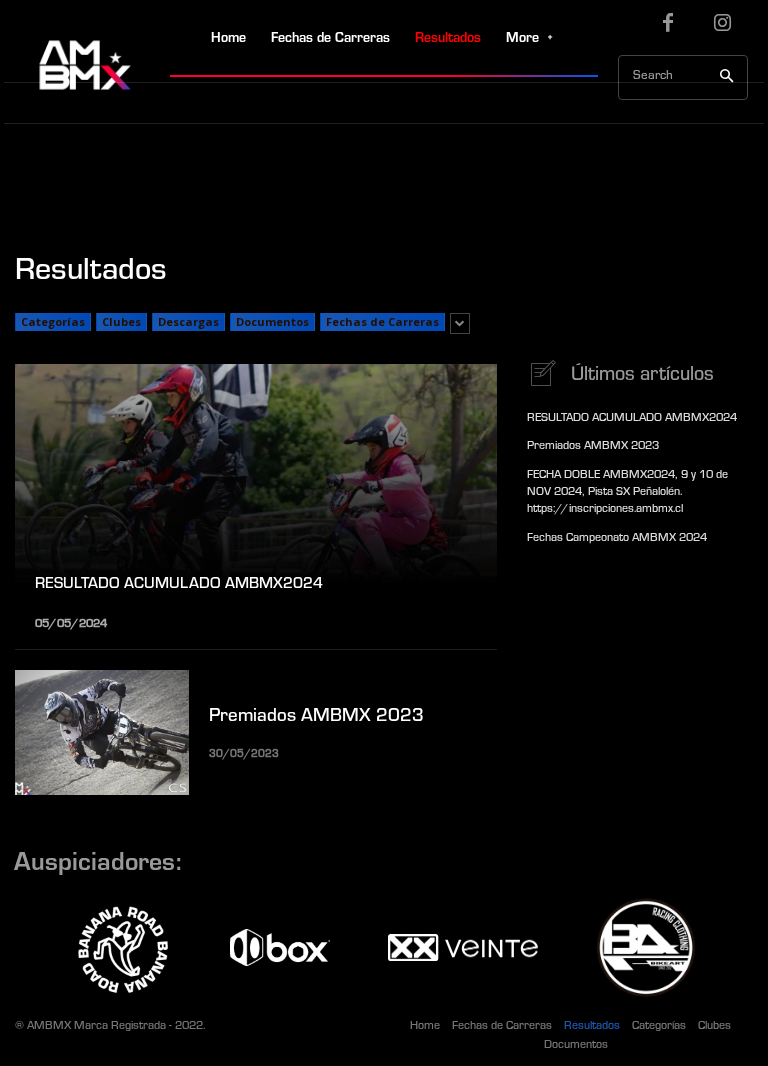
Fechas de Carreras (382, 321)
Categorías (53, 321)
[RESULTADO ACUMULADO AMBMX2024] (256, 496)
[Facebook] (668, 28)
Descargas (188, 321)
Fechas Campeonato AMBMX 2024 (617, 539)
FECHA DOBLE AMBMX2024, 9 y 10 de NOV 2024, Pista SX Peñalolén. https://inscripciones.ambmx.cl (627, 493)
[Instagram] (723, 28)
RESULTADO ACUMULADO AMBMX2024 (632, 419)
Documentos (272, 321)
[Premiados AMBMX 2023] (102, 732)
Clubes (121, 321)
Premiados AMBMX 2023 (316, 717)
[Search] (726, 77)
